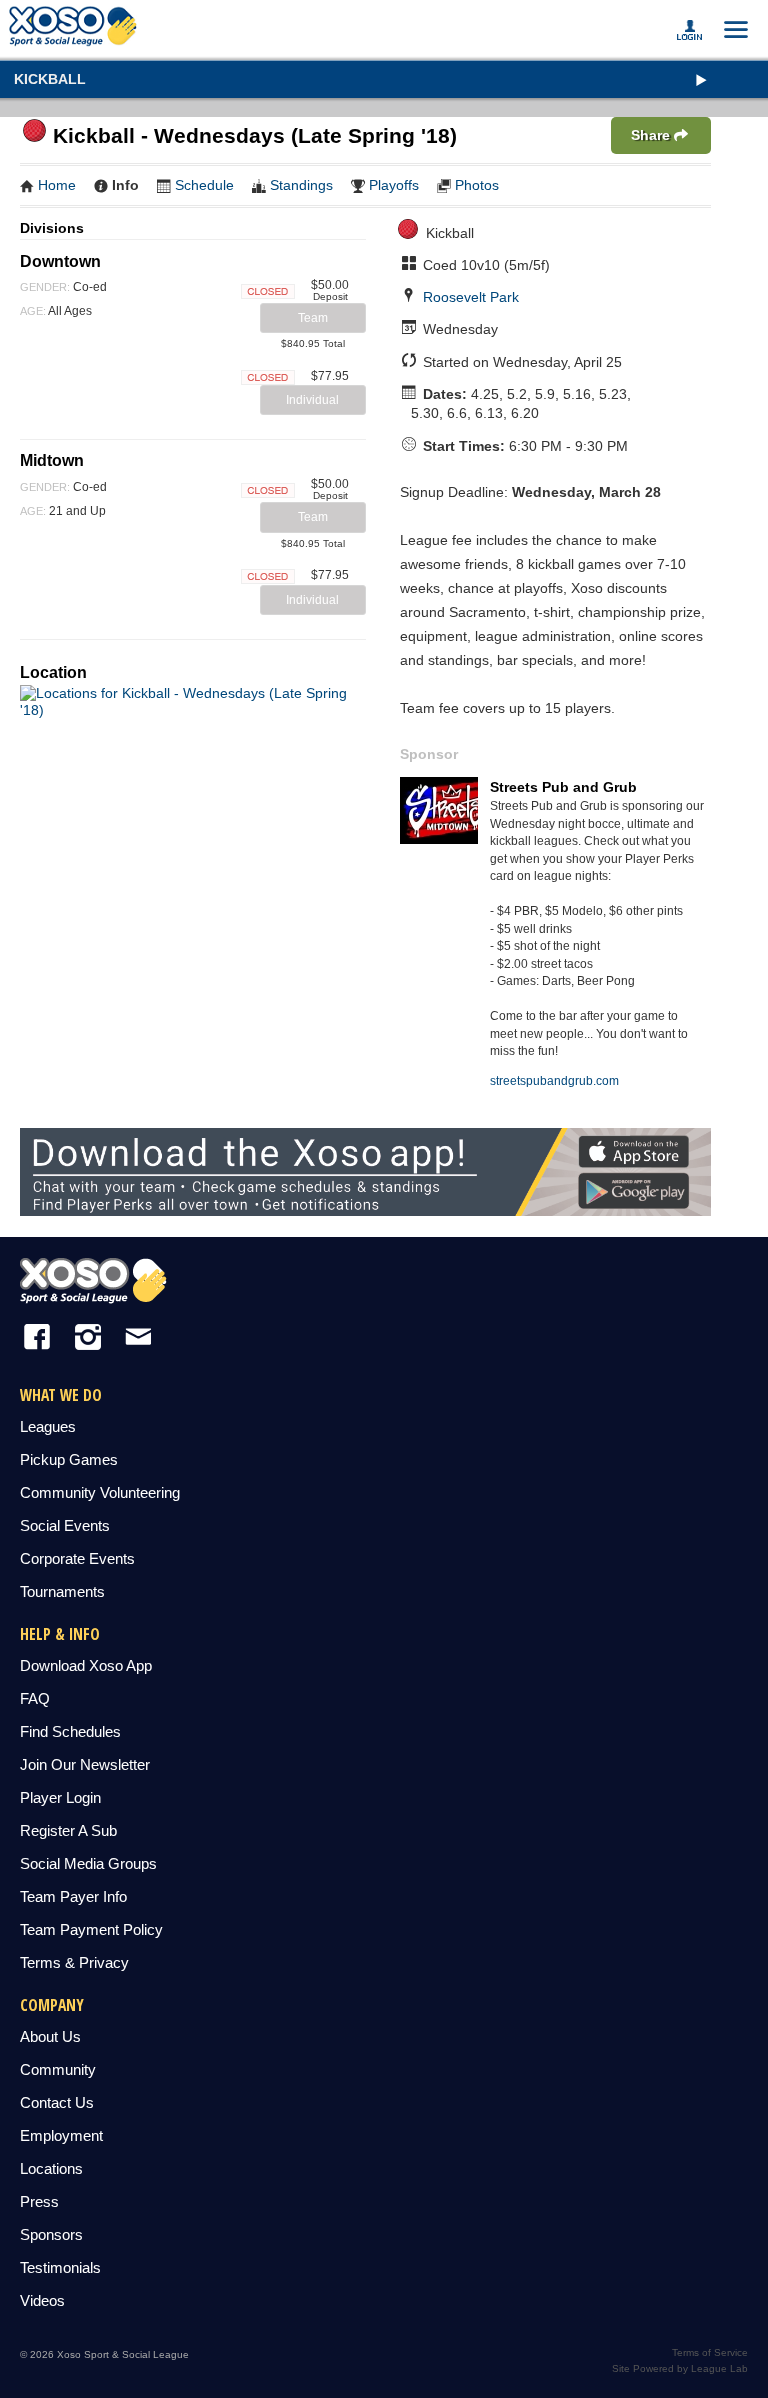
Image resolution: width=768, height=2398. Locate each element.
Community (58, 2069)
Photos (477, 185)
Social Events (65, 1525)
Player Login (60, 1797)
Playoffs (394, 185)
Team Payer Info (73, 1896)
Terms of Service (710, 2352)
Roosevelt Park (471, 297)
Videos (42, 2300)
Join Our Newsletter (85, 1764)
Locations (51, 2168)
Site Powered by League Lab (680, 2368)
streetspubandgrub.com (554, 1081)
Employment (61, 2135)
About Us (50, 2036)
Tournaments (62, 1591)
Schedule (204, 185)
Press (39, 2201)
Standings (301, 185)
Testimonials (60, 2267)
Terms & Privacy (74, 1962)
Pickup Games (69, 1459)
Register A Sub (68, 1830)
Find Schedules (70, 1731)
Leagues (48, 1426)
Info (125, 185)
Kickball (50, 79)
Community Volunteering (100, 1492)
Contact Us (57, 2102)
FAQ (35, 1698)
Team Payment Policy (91, 1929)
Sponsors (51, 2234)
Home (57, 185)
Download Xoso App (86, 1665)
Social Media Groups (88, 1863)
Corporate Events (77, 1558)
